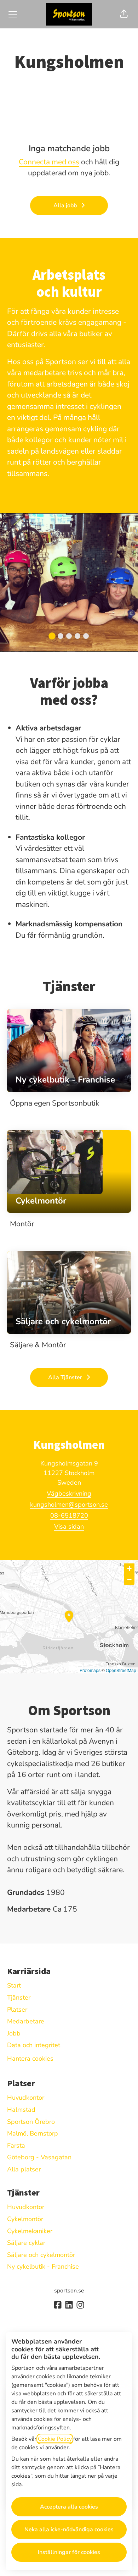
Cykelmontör (25, 2219)
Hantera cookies (30, 2059)
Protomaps (90, 1670)
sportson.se (69, 2291)
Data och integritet (34, 2045)
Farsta (16, 2145)
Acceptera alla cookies (69, 2507)
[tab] (52, 636)
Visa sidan (69, 1527)
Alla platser (24, 2169)
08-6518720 (69, 1516)
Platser (17, 2010)
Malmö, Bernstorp (33, 2133)
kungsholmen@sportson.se (69, 1505)
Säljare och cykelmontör (41, 2255)
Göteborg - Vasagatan (39, 2157)
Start (14, 1985)
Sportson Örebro (31, 2122)
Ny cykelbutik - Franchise (43, 2267)
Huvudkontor (26, 2098)
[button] (124, 14)
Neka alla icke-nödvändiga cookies (69, 2530)
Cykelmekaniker (30, 2231)
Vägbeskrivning (69, 1493)
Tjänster (19, 1997)
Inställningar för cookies (69, 2552)
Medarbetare (26, 2021)
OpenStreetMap (121, 1670)
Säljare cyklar (26, 2243)
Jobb (14, 2033)
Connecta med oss (49, 162)
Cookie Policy (55, 2439)
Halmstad (21, 2110)
